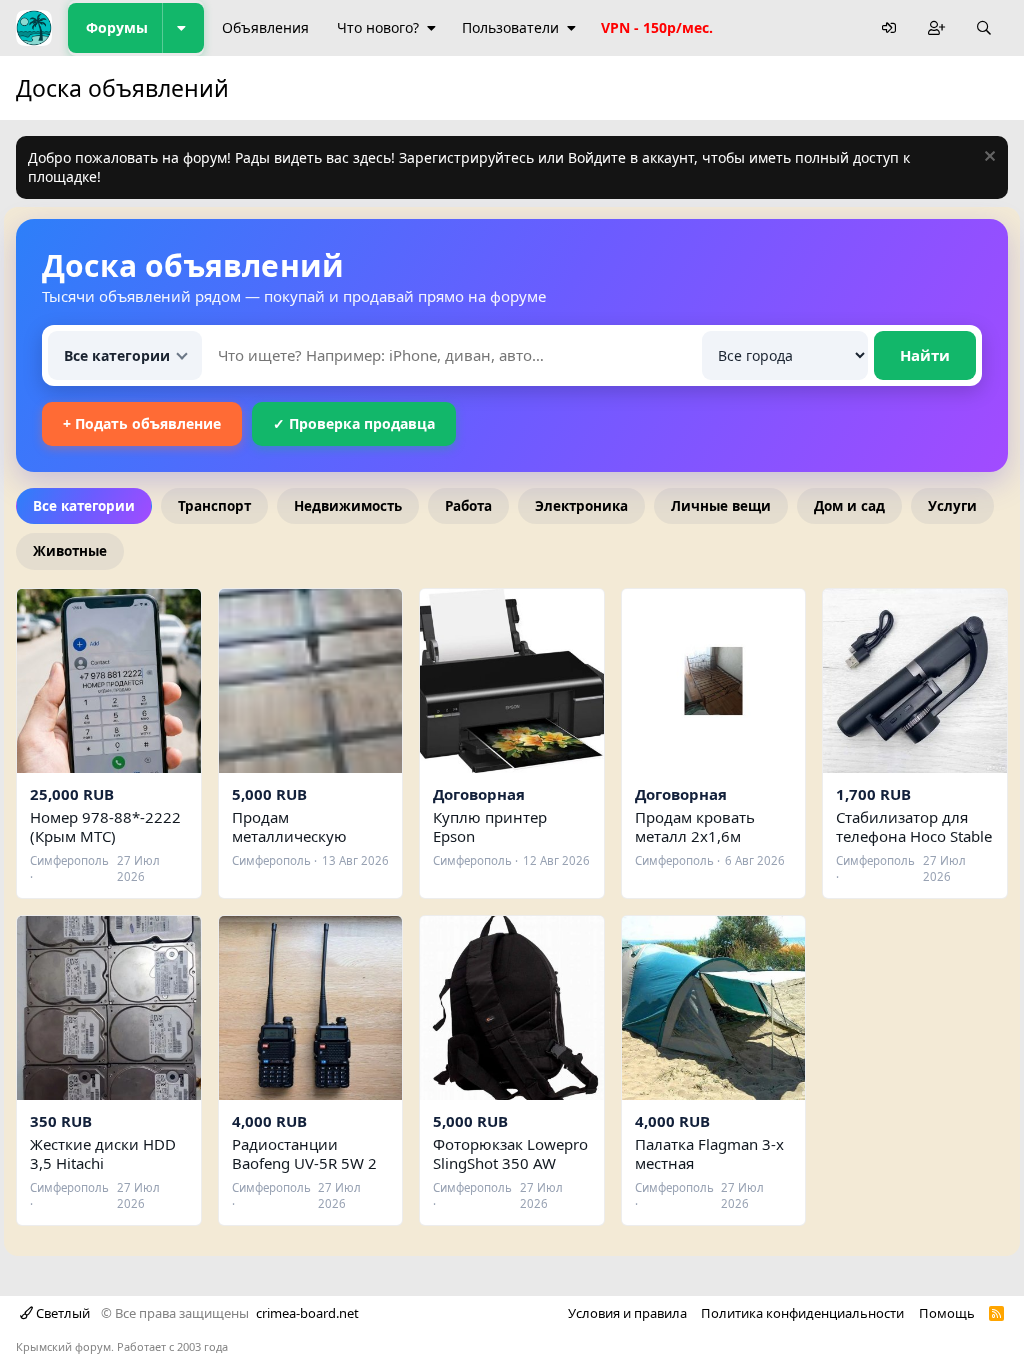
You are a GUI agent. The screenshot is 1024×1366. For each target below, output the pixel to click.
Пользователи (510, 27)
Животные (70, 551)
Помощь (947, 1313)
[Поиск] (984, 28)
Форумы (117, 27)
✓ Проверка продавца (354, 423)
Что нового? (378, 27)
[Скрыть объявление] (987, 158)
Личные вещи (721, 506)
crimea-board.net (307, 1313)
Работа (468, 506)
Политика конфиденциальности (802, 1313)
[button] (183, 28)
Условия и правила (627, 1313)
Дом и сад (849, 506)
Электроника (581, 506)
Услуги (952, 506)
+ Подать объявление (142, 423)
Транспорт (214, 506)
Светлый (61, 1313)
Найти (925, 355)
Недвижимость (348, 506)
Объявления (265, 27)
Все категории (84, 506)
